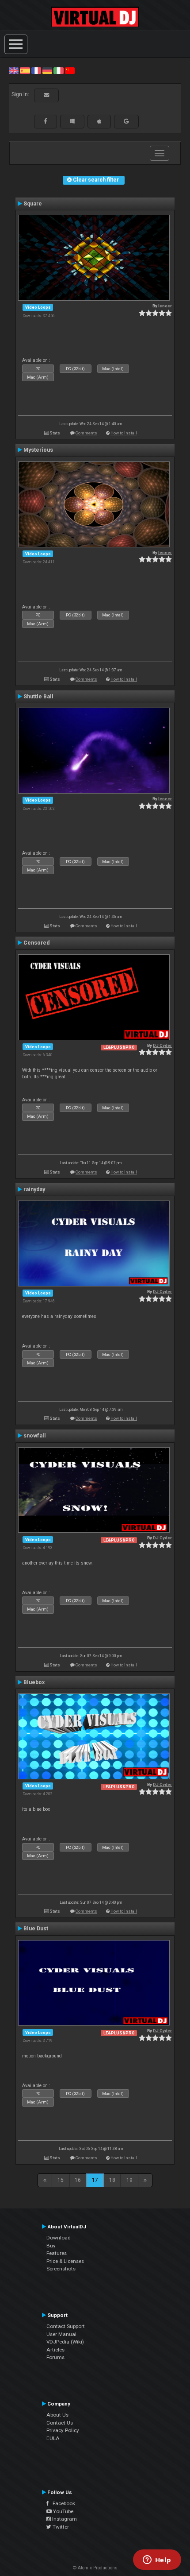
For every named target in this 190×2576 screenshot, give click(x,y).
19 (129, 2180)
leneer (165, 306)
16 (78, 2180)
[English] (14, 70)
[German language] (47, 70)
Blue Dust (36, 1929)
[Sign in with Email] (46, 95)
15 (61, 2180)
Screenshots (61, 2269)
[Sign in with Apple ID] (99, 121)
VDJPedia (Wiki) (65, 2342)
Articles (55, 2350)
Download (59, 2238)
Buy (51, 2246)
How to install (124, 433)
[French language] (36, 70)
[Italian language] (58, 70)
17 (95, 2180)
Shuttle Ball (38, 697)
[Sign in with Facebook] (46, 121)
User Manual (61, 2334)
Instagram (64, 2519)
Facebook (62, 2503)
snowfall (35, 1436)
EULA (53, 2438)
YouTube (63, 2511)
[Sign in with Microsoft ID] (72, 121)
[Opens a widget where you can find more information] (157, 2561)
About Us (57, 2415)
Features (57, 2253)
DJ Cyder (162, 1045)
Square (33, 204)
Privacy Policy (63, 2430)
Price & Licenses (65, 2261)
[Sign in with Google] (126, 121)
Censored (36, 943)
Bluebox (34, 1682)
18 (112, 2180)
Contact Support (66, 2326)
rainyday (34, 1189)
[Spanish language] (25, 70)
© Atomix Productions (95, 2568)
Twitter (60, 2527)
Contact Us (60, 2423)
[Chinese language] (70, 70)
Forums (55, 2357)
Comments (86, 433)
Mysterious (38, 450)
